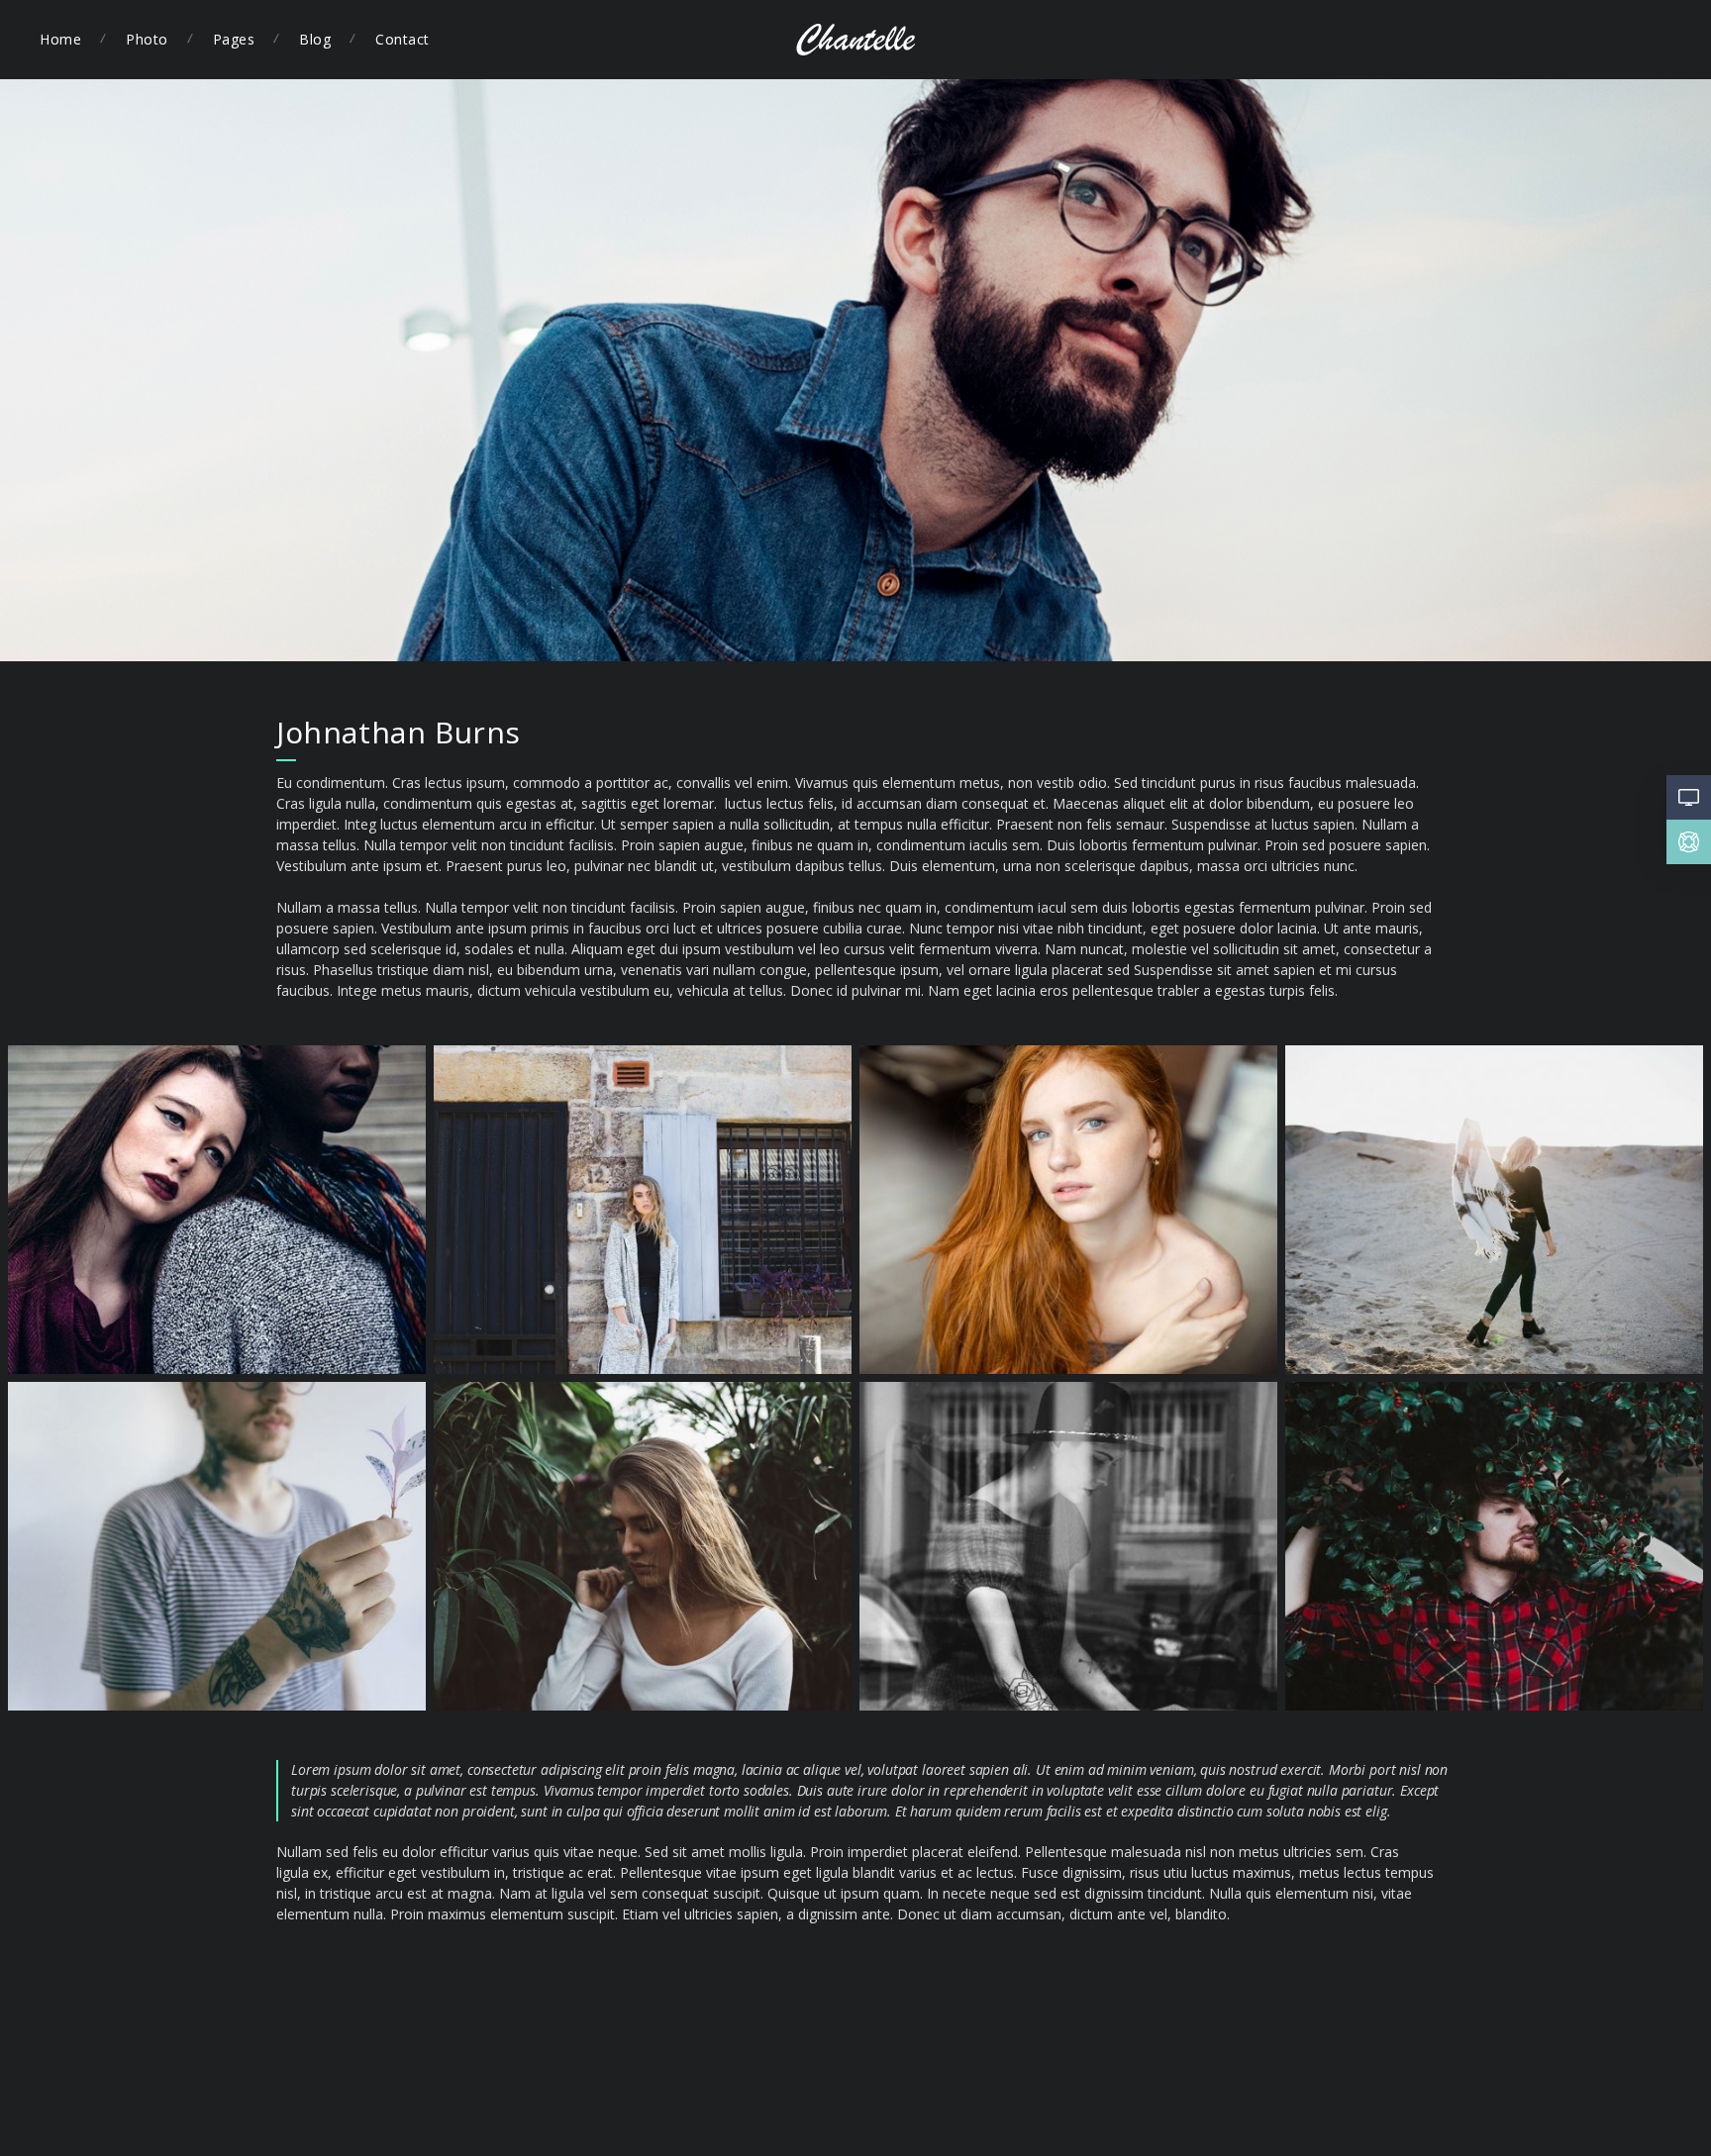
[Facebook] (1515, 40)
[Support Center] (1689, 847)
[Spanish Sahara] (1494, 1210)
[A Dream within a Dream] (217, 1210)
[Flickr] (1628, 40)
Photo (147, 39)
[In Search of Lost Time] (643, 1210)
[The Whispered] (1068, 1546)
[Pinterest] (1553, 40)
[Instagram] (1665, 40)
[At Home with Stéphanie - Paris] (1068, 1210)
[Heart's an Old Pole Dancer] (217, 1546)
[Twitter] (1590, 40)
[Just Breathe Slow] (643, 1546)
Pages (234, 39)
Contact (403, 39)
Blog (315, 39)
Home (60, 39)
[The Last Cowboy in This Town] (1494, 1546)
